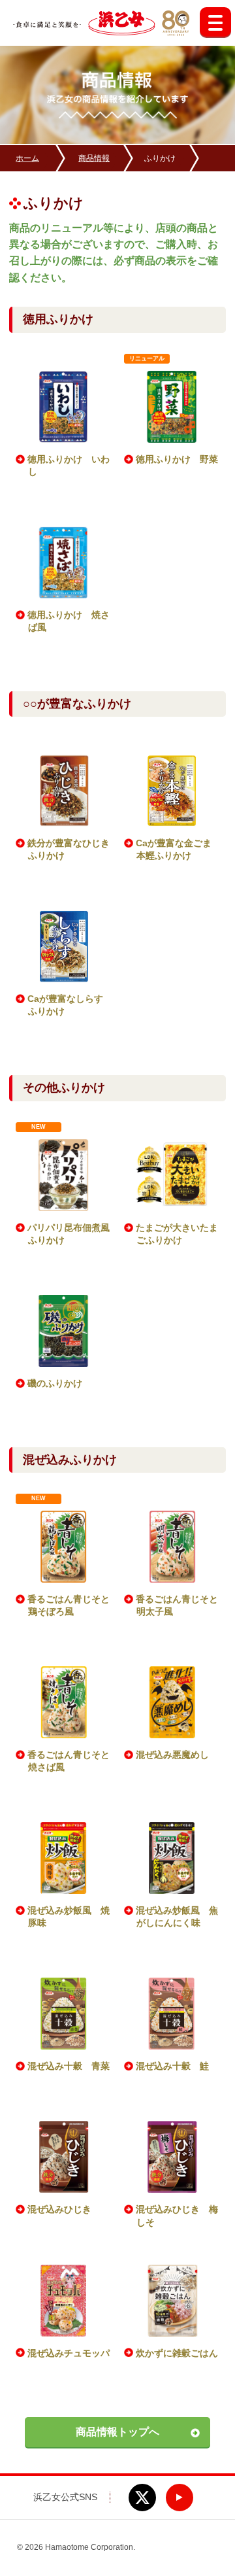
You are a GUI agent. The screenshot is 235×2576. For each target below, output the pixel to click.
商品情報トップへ (117, 2432)
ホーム (27, 158)
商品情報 (94, 158)
